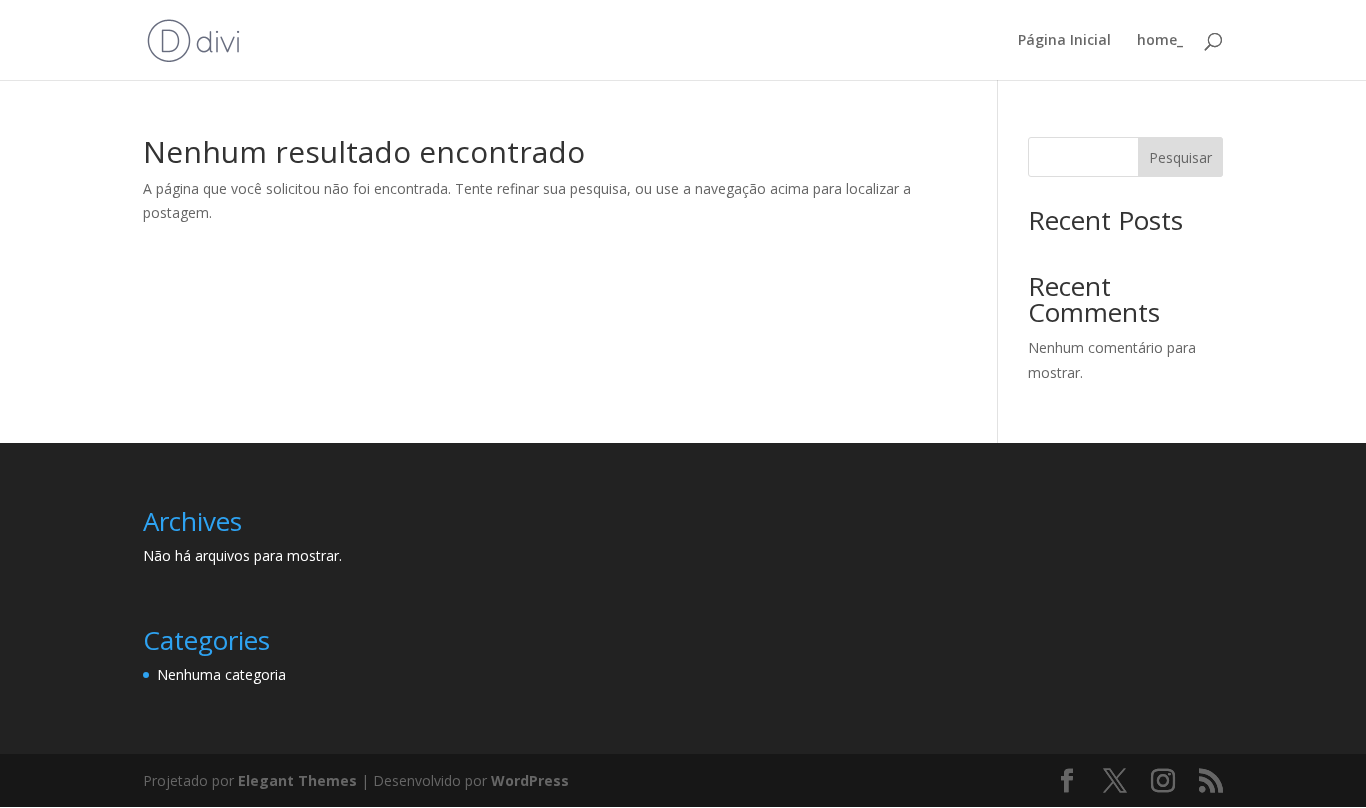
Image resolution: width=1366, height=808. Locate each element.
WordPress (530, 780)
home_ (1160, 41)
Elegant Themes (297, 780)
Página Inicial (1064, 41)
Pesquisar (1180, 157)
